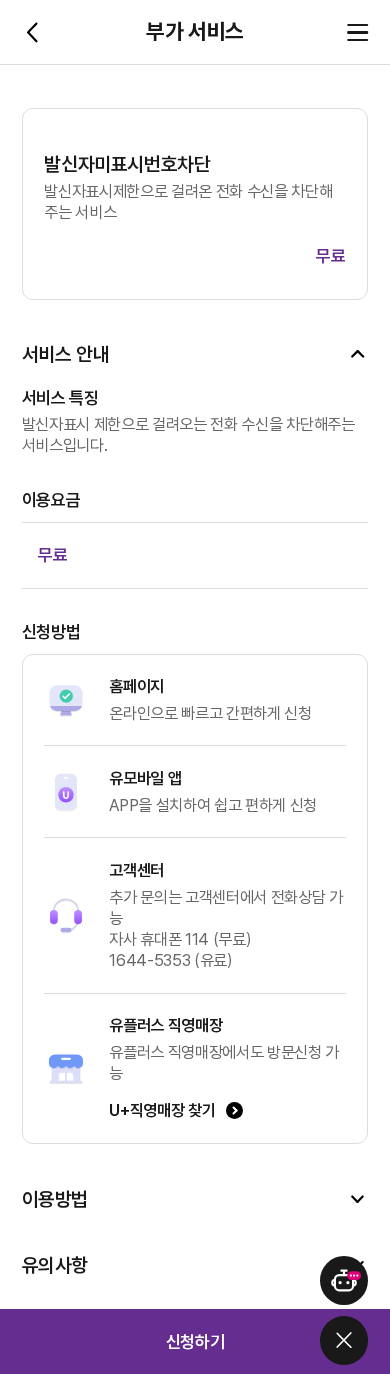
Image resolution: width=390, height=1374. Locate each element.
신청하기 (195, 1341)
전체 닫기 (344, 1340)
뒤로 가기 (32, 32)
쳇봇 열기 (344, 1280)
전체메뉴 (357, 32)
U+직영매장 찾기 (162, 1110)
